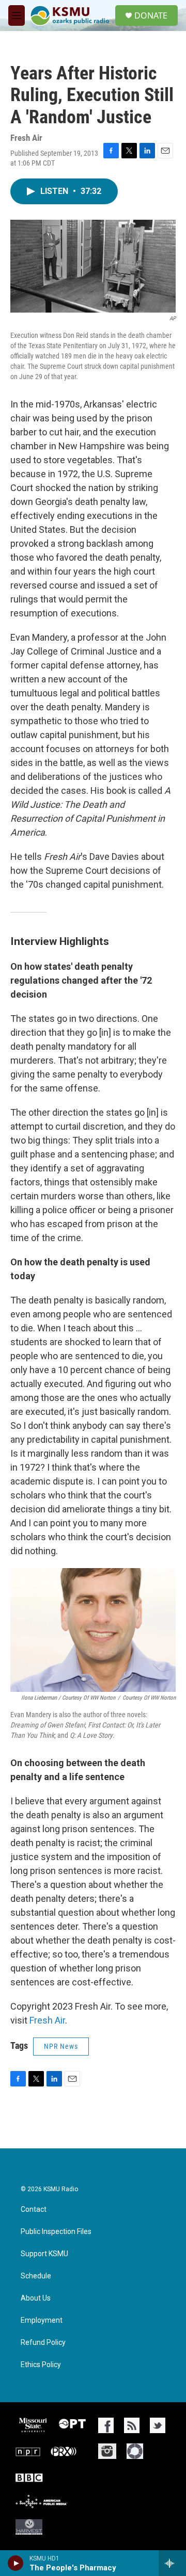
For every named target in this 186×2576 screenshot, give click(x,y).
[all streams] (172, 2563)
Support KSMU (44, 2254)
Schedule (36, 2276)
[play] (16, 2563)
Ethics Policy (41, 2365)
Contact (34, 2210)
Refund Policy (43, 2343)
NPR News (61, 2046)
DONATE (151, 15)
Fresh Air (47, 2020)
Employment (42, 2320)
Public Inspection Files (56, 2232)
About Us (36, 2298)
